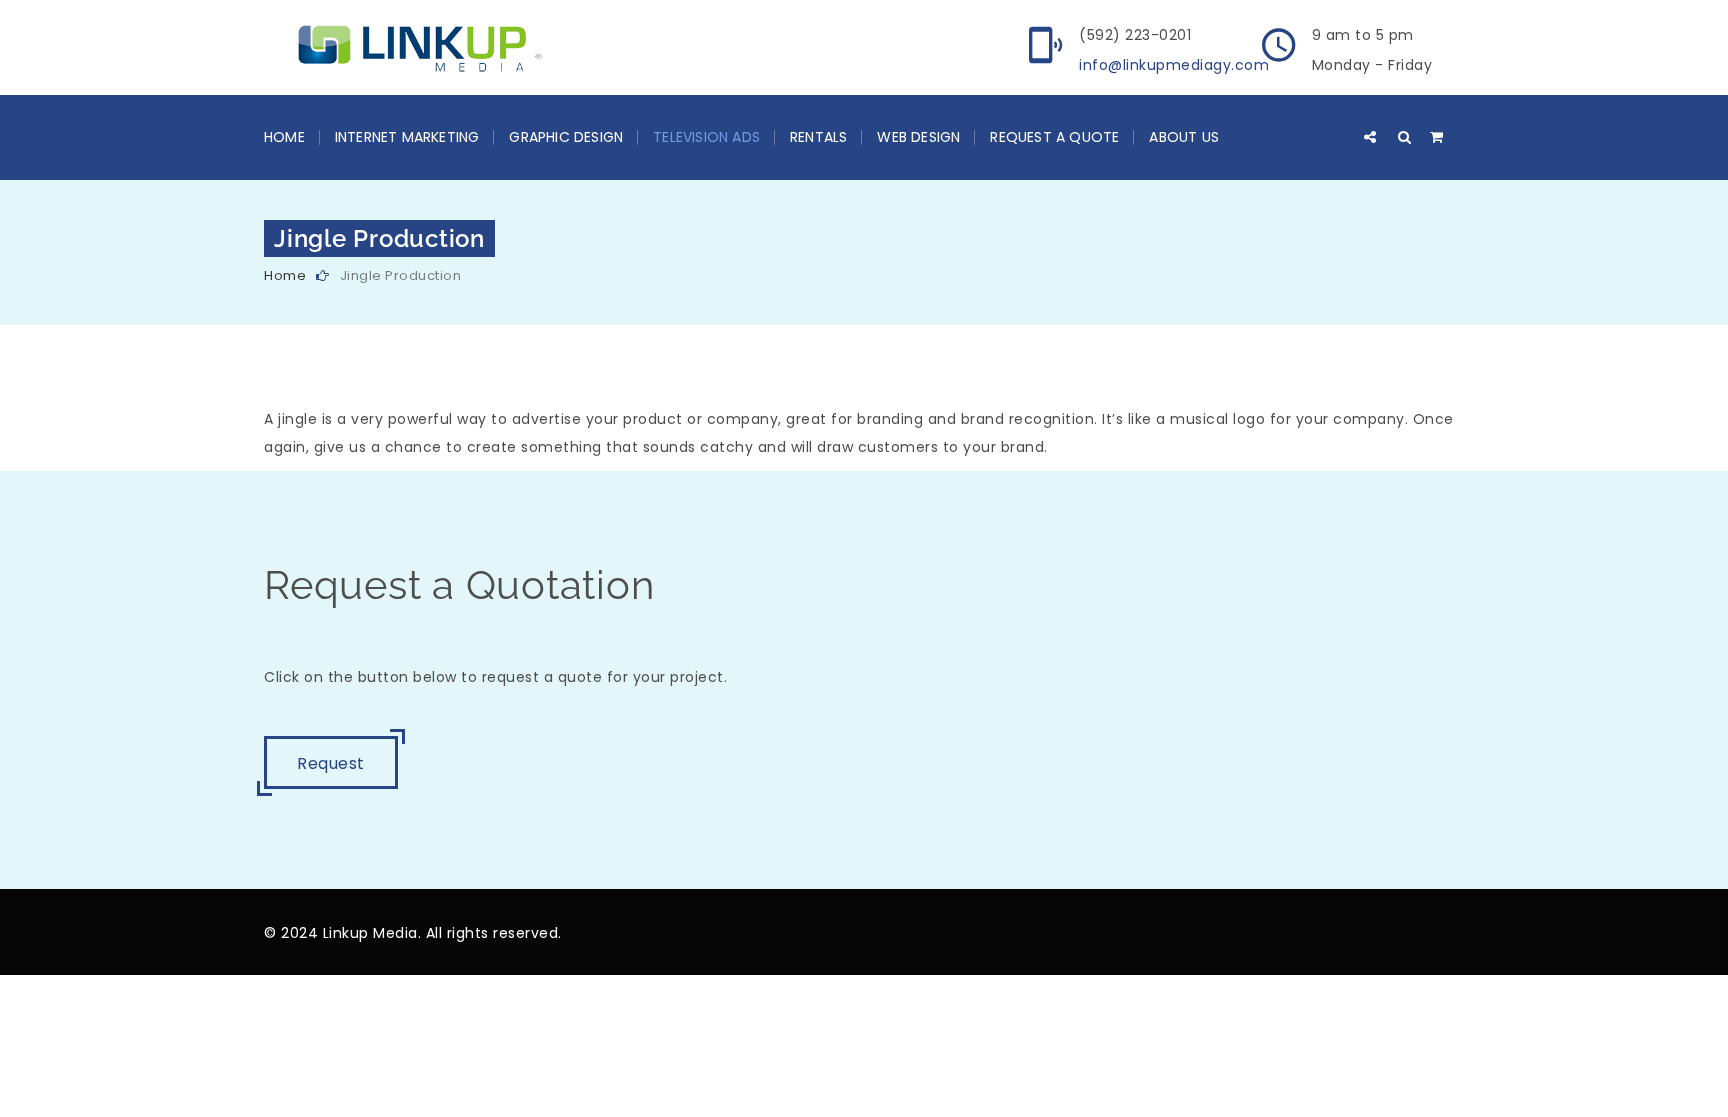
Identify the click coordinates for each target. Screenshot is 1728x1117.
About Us (1184, 137)
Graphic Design (566, 137)
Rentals (818, 137)
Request (331, 763)
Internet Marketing (407, 137)
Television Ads (706, 137)
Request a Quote (1054, 137)
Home (284, 137)
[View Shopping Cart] (1437, 137)
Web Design (918, 137)
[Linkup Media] (412, 47)
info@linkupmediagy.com (1174, 65)
